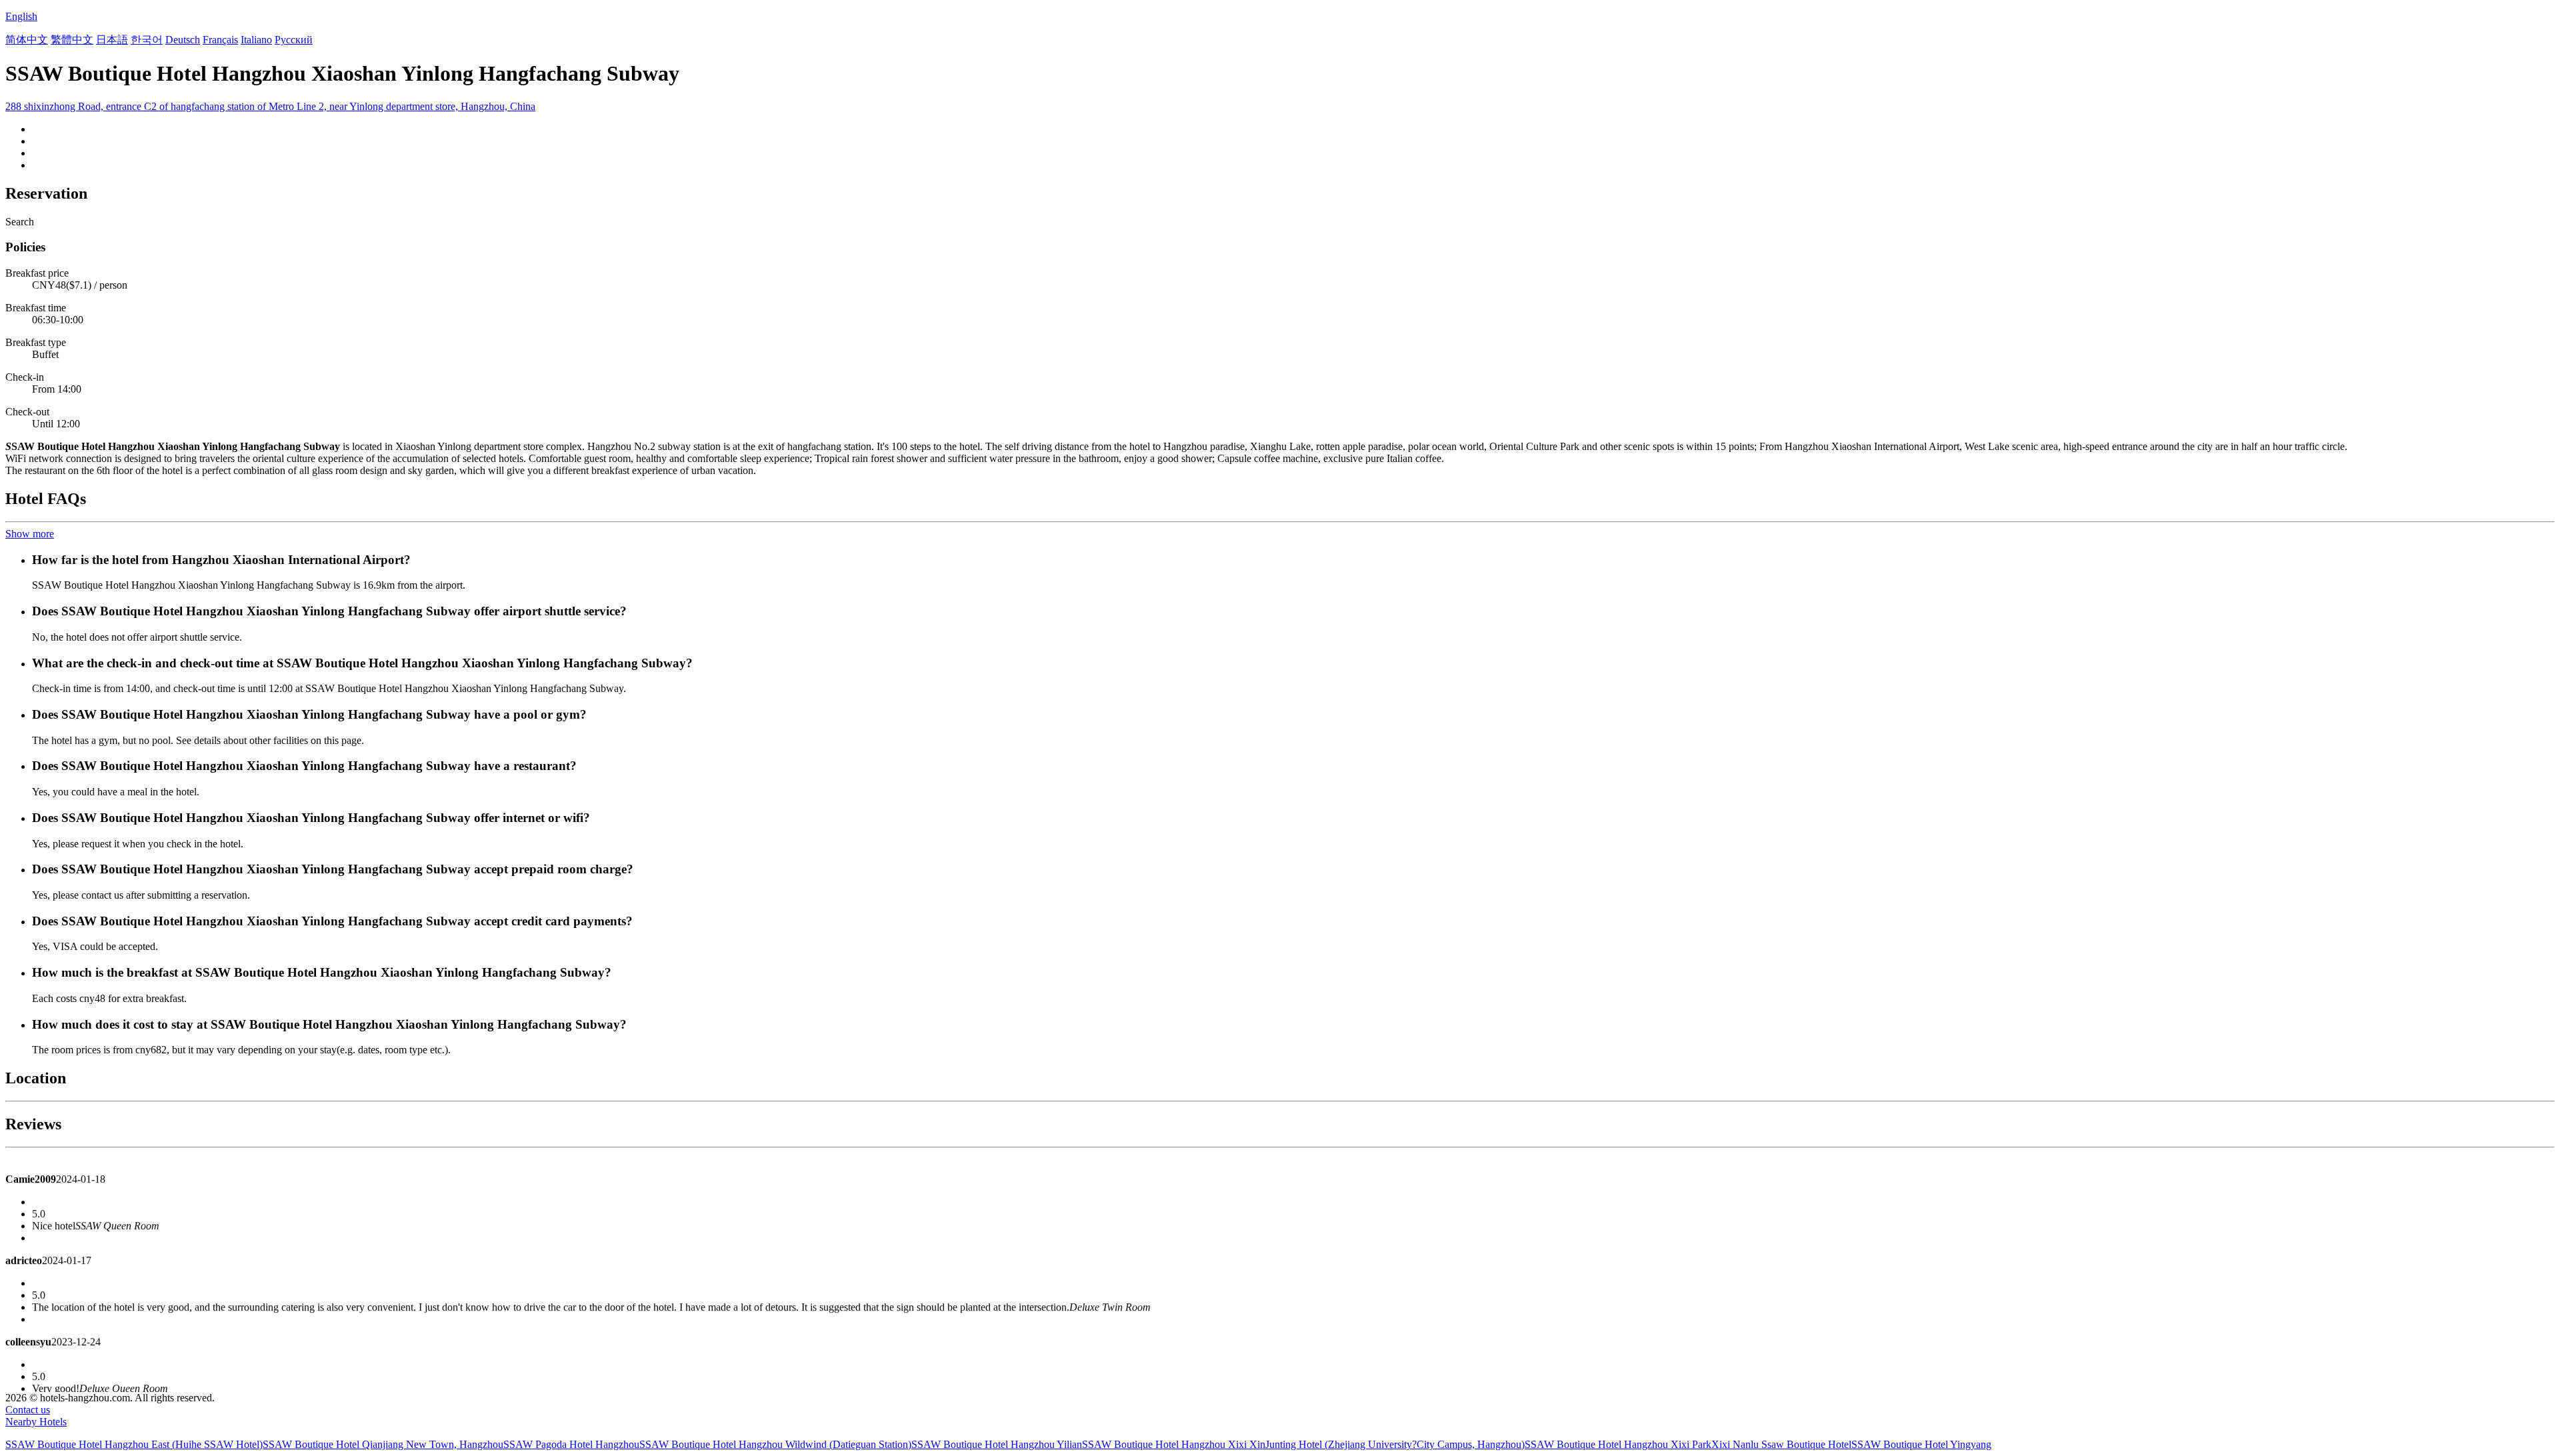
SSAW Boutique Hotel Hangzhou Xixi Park (1618, 1444)
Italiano (256, 40)
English (21, 16)
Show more (30, 534)
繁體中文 (72, 40)
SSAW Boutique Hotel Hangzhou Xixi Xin (1174, 1444)
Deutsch (183, 40)
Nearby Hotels (36, 1422)
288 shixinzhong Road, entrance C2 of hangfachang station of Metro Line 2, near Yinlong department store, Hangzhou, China (270, 106)
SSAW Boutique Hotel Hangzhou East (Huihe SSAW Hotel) (134, 1444)
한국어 (147, 40)
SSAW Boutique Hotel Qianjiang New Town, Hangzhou (383, 1444)
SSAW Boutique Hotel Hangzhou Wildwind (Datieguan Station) (775, 1444)
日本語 (112, 40)
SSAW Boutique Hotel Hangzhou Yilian (997, 1444)
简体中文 (27, 40)
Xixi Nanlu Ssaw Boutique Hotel (1781, 1444)
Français (220, 40)
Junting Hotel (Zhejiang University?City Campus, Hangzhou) (1395, 1444)
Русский (294, 40)
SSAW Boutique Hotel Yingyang (1921, 1444)
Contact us (28, 1410)
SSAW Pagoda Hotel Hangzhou (571, 1444)
